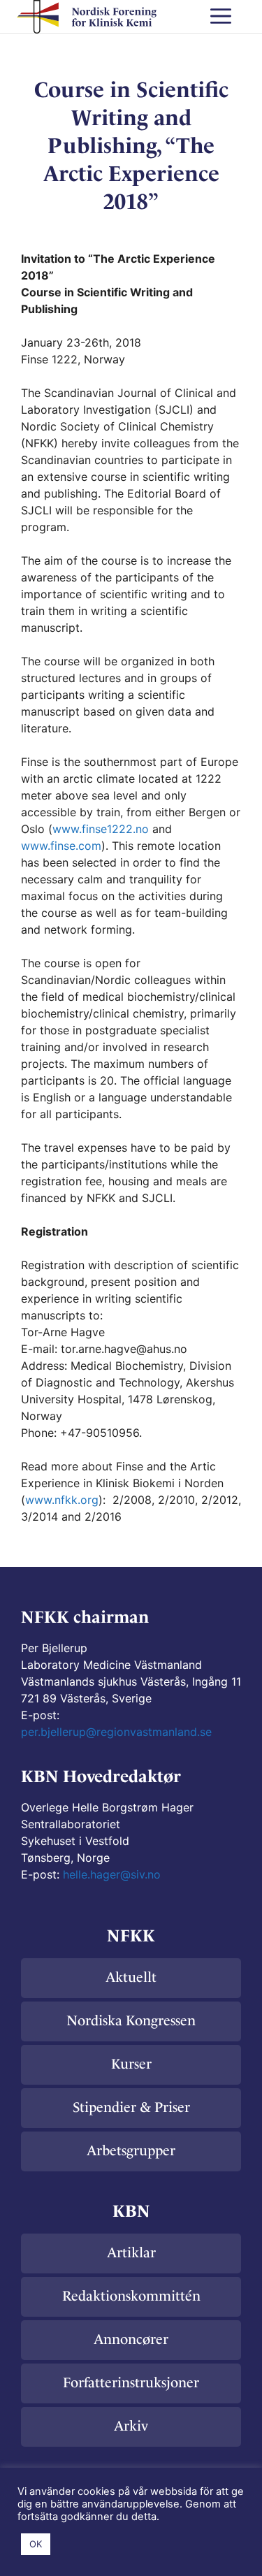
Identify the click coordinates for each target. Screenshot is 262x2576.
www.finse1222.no (102, 829)
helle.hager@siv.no (112, 1874)
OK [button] (36, 2544)
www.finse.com (61, 846)
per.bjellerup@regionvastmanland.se (116, 1732)
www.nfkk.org (62, 1500)
